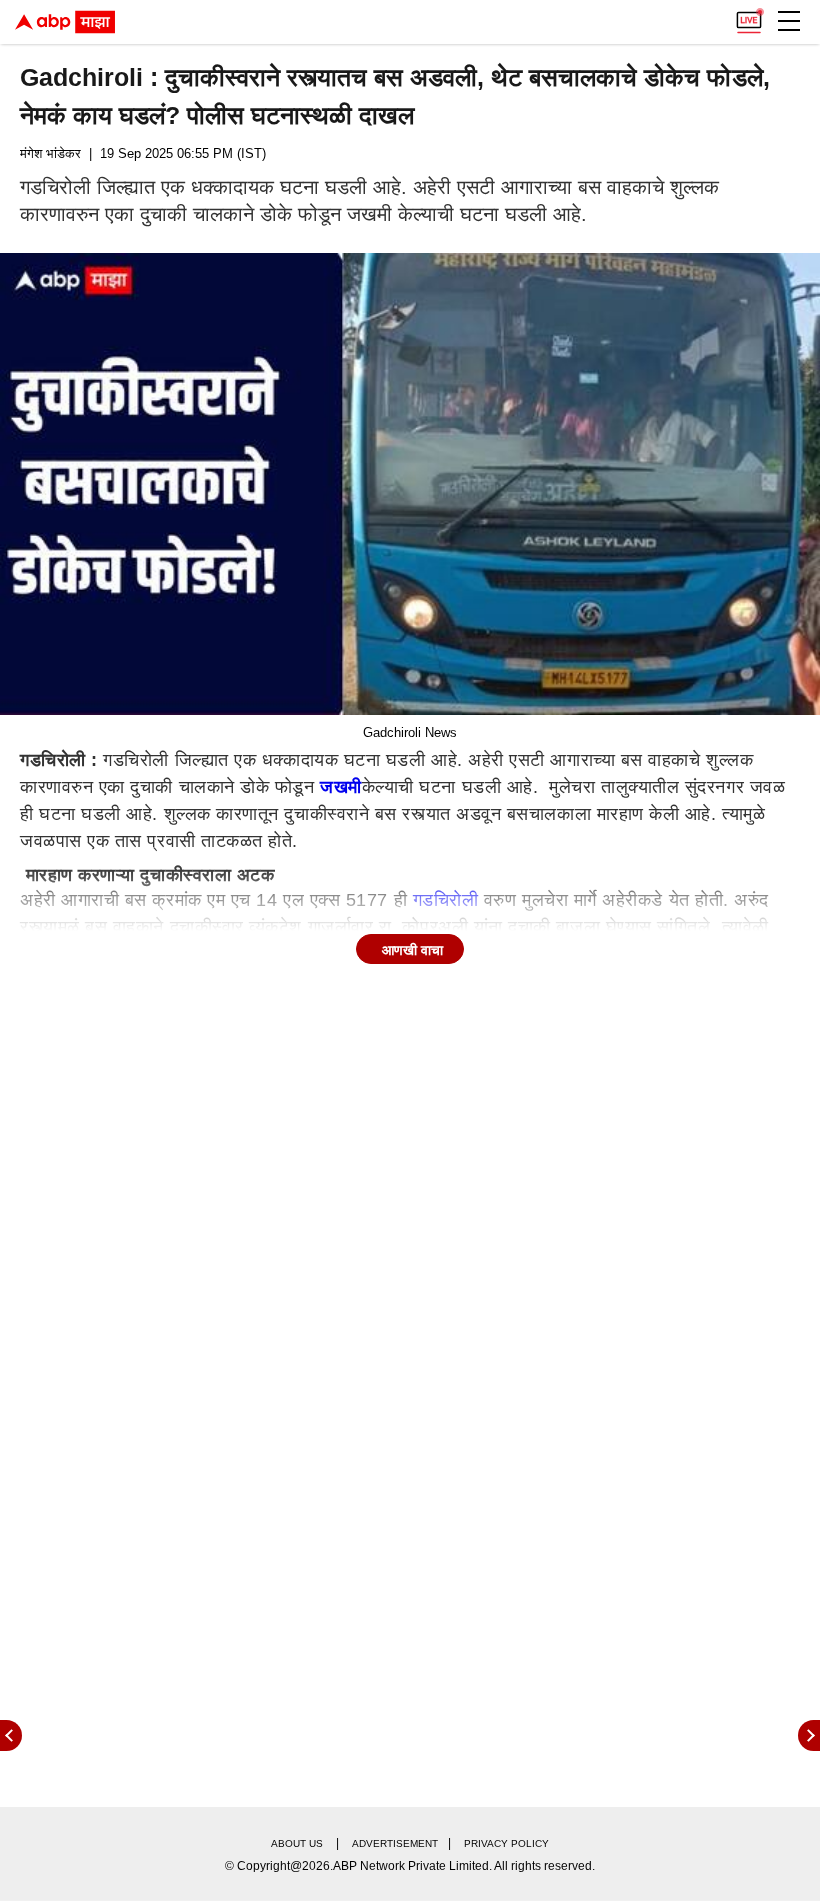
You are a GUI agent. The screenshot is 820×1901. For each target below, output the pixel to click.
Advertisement (395, 1843)
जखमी (341, 787)
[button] (789, 21)
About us (297, 1843)
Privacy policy (506, 1843)
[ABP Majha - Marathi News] (65, 22)
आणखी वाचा (412, 950)
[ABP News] (809, 1735)
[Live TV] (749, 16)
